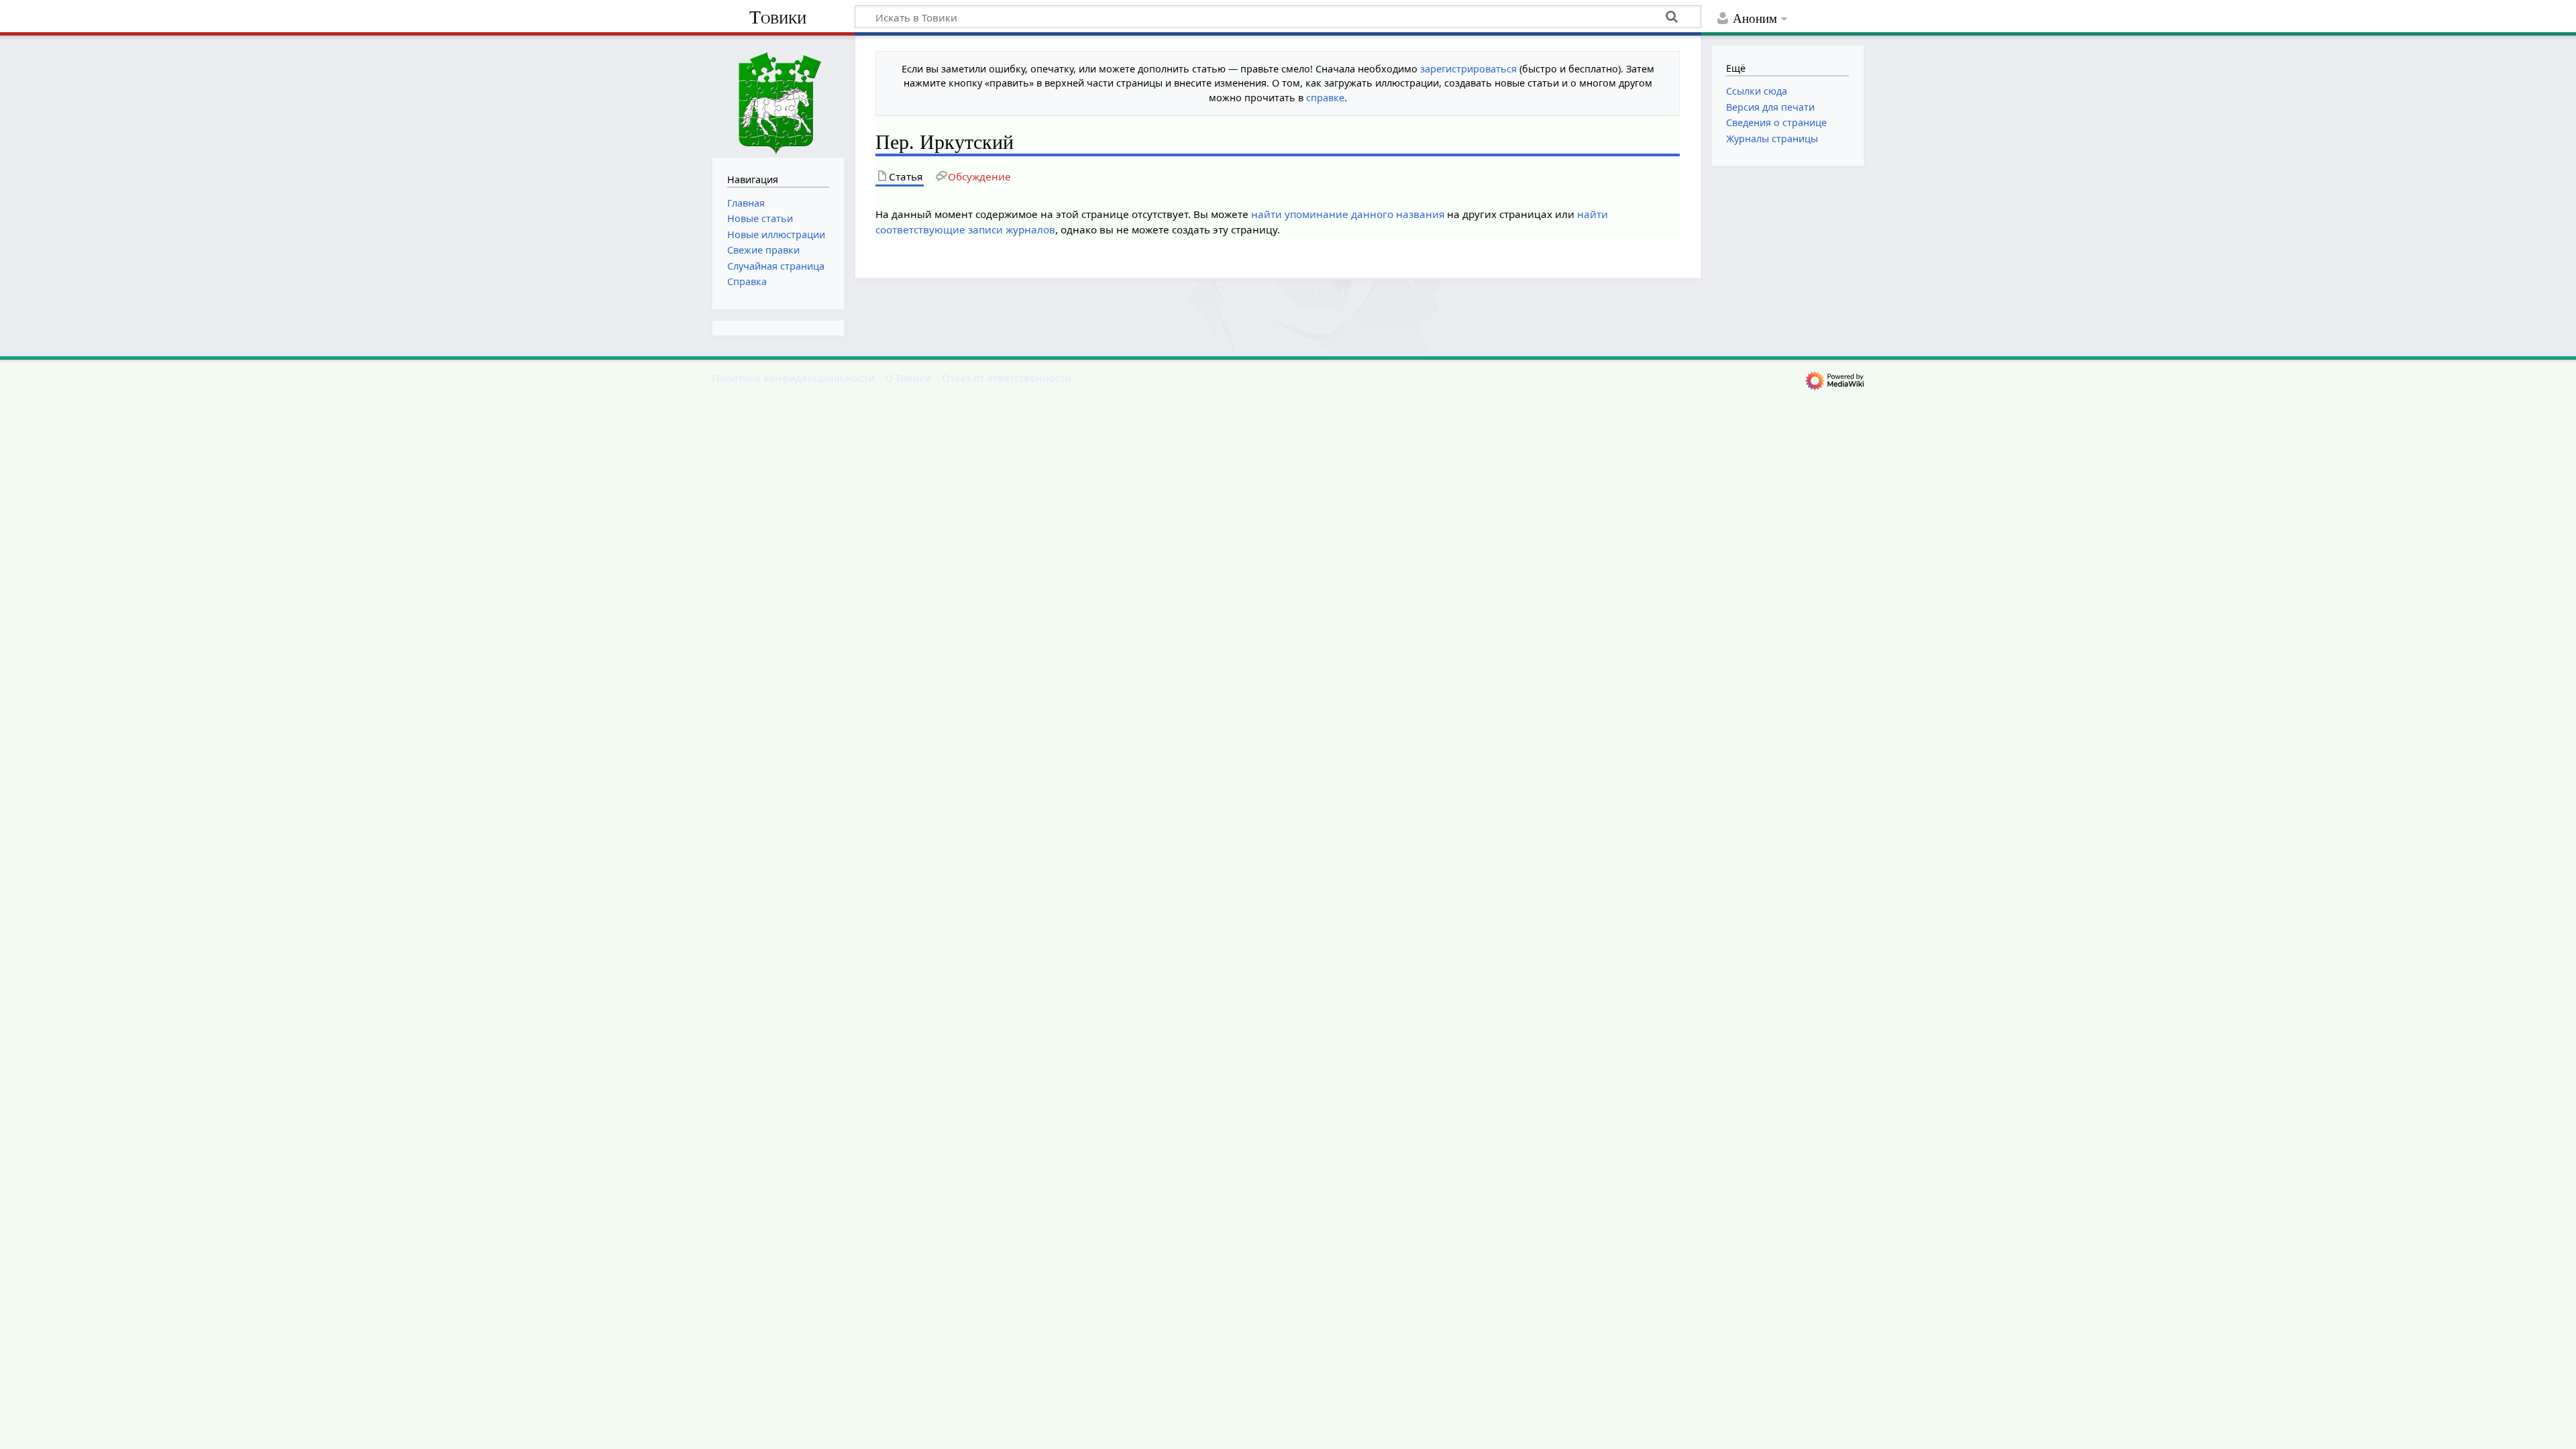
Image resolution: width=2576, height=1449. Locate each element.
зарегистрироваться (1468, 69)
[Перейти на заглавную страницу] (778, 95)
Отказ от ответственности (1007, 378)
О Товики (908, 378)
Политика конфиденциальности (793, 378)
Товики (778, 17)
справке (1325, 98)
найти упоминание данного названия (1348, 214)
